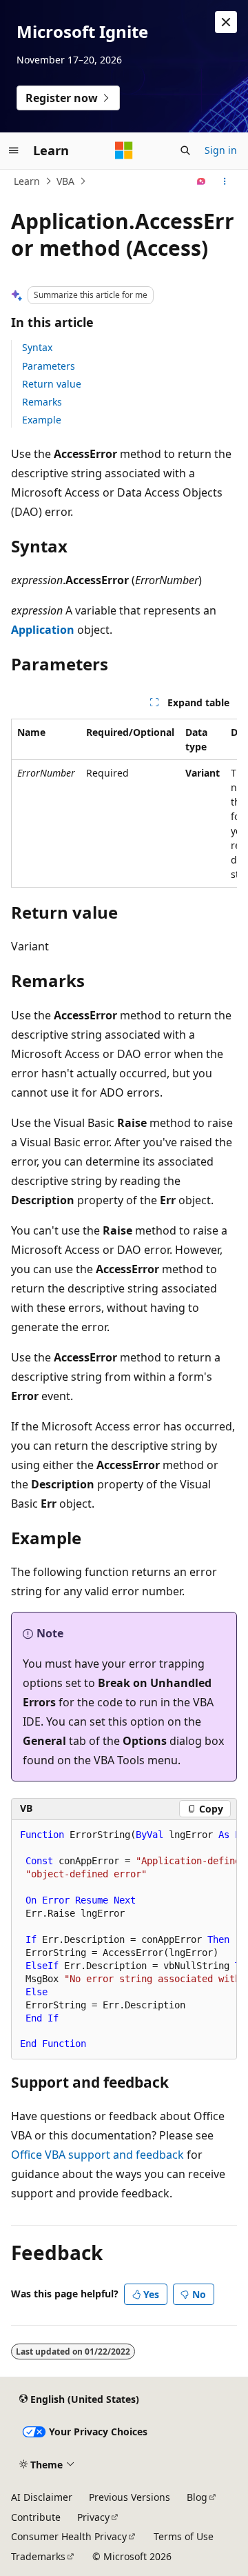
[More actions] (225, 181)
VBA (65, 181)
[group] (124, 803)
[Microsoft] (124, 150)
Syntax (37, 347)
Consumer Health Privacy (69, 2536)
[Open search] (185, 150)
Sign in (221, 150)
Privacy (93, 2517)
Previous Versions (130, 2497)
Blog (197, 2497)
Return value (52, 384)
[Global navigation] (14, 150)
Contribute (36, 2517)
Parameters (49, 366)
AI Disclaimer (42, 2497)
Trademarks (38, 2556)
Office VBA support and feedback (97, 2155)
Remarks (42, 402)
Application (43, 630)
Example (42, 420)
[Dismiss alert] (226, 22)
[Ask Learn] (201, 181)
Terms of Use (184, 2536)
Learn (27, 181)
